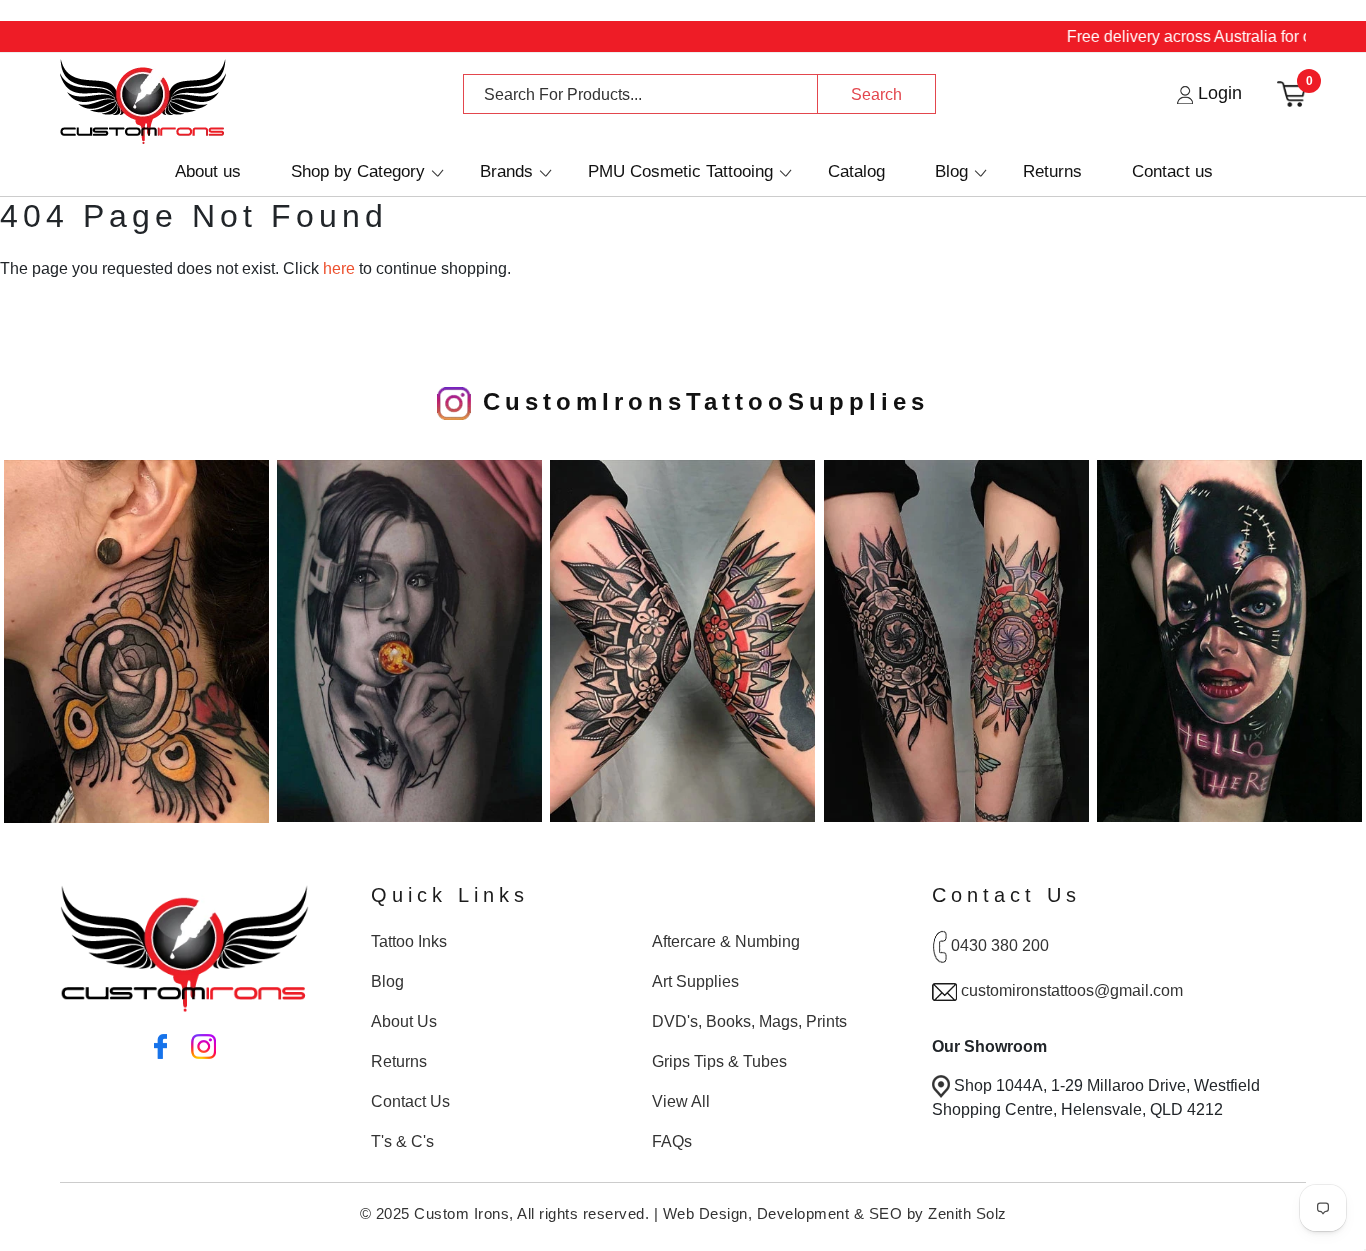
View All (681, 1101)
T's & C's (402, 1141)
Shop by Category (358, 171)
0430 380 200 (1000, 945)
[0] (1291, 92)
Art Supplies (695, 981)
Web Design (705, 1213)
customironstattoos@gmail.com (1072, 990)
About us (208, 171)
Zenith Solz (967, 1213)
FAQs (672, 1141)
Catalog (856, 171)
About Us (404, 1021)
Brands (506, 171)
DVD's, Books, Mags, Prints (749, 1021)
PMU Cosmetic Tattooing (680, 171)
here (339, 268)
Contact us (1172, 171)
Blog (951, 171)
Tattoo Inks (409, 941)
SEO (886, 1213)
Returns (1052, 171)
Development (803, 1213)
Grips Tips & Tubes (719, 1061)
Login (1217, 93)
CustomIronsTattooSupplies (700, 401)
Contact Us (410, 1101)
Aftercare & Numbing (726, 941)
